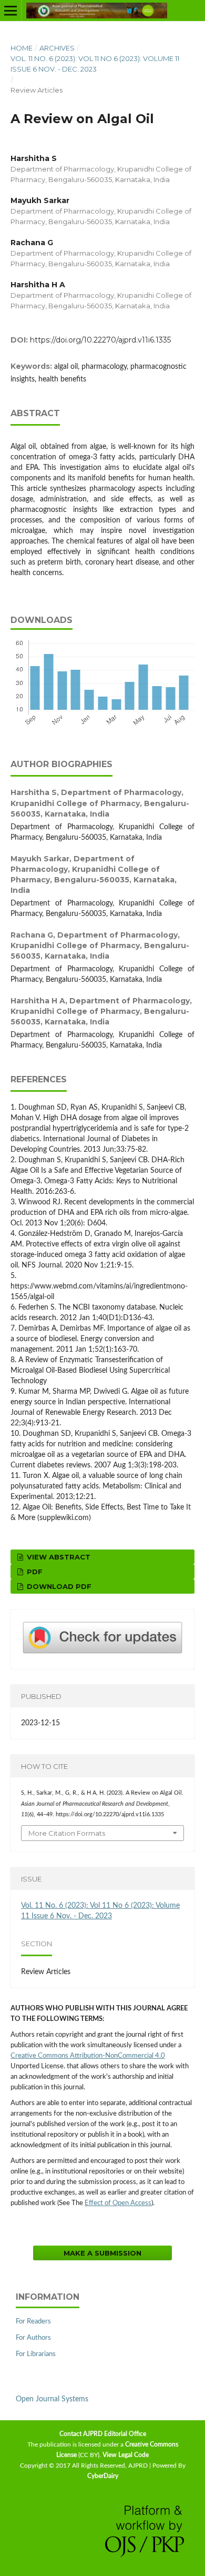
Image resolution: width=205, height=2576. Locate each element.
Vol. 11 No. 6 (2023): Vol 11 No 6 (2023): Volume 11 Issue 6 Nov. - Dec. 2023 (95, 64)
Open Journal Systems (52, 2399)
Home (22, 48)
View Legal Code (126, 2455)
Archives (57, 48)
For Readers (33, 2322)
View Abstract (58, 1557)
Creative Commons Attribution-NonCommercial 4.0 (88, 2056)
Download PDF (58, 1586)
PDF (34, 1572)
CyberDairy (103, 2476)
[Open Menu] (11, 11)
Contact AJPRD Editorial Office (103, 2434)
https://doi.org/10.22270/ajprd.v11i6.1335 (100, 340)
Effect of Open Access (118, 2203)
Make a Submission (102, 2253)
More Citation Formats (67, 1833)
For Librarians (36, 2354)
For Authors (33, 2338)
